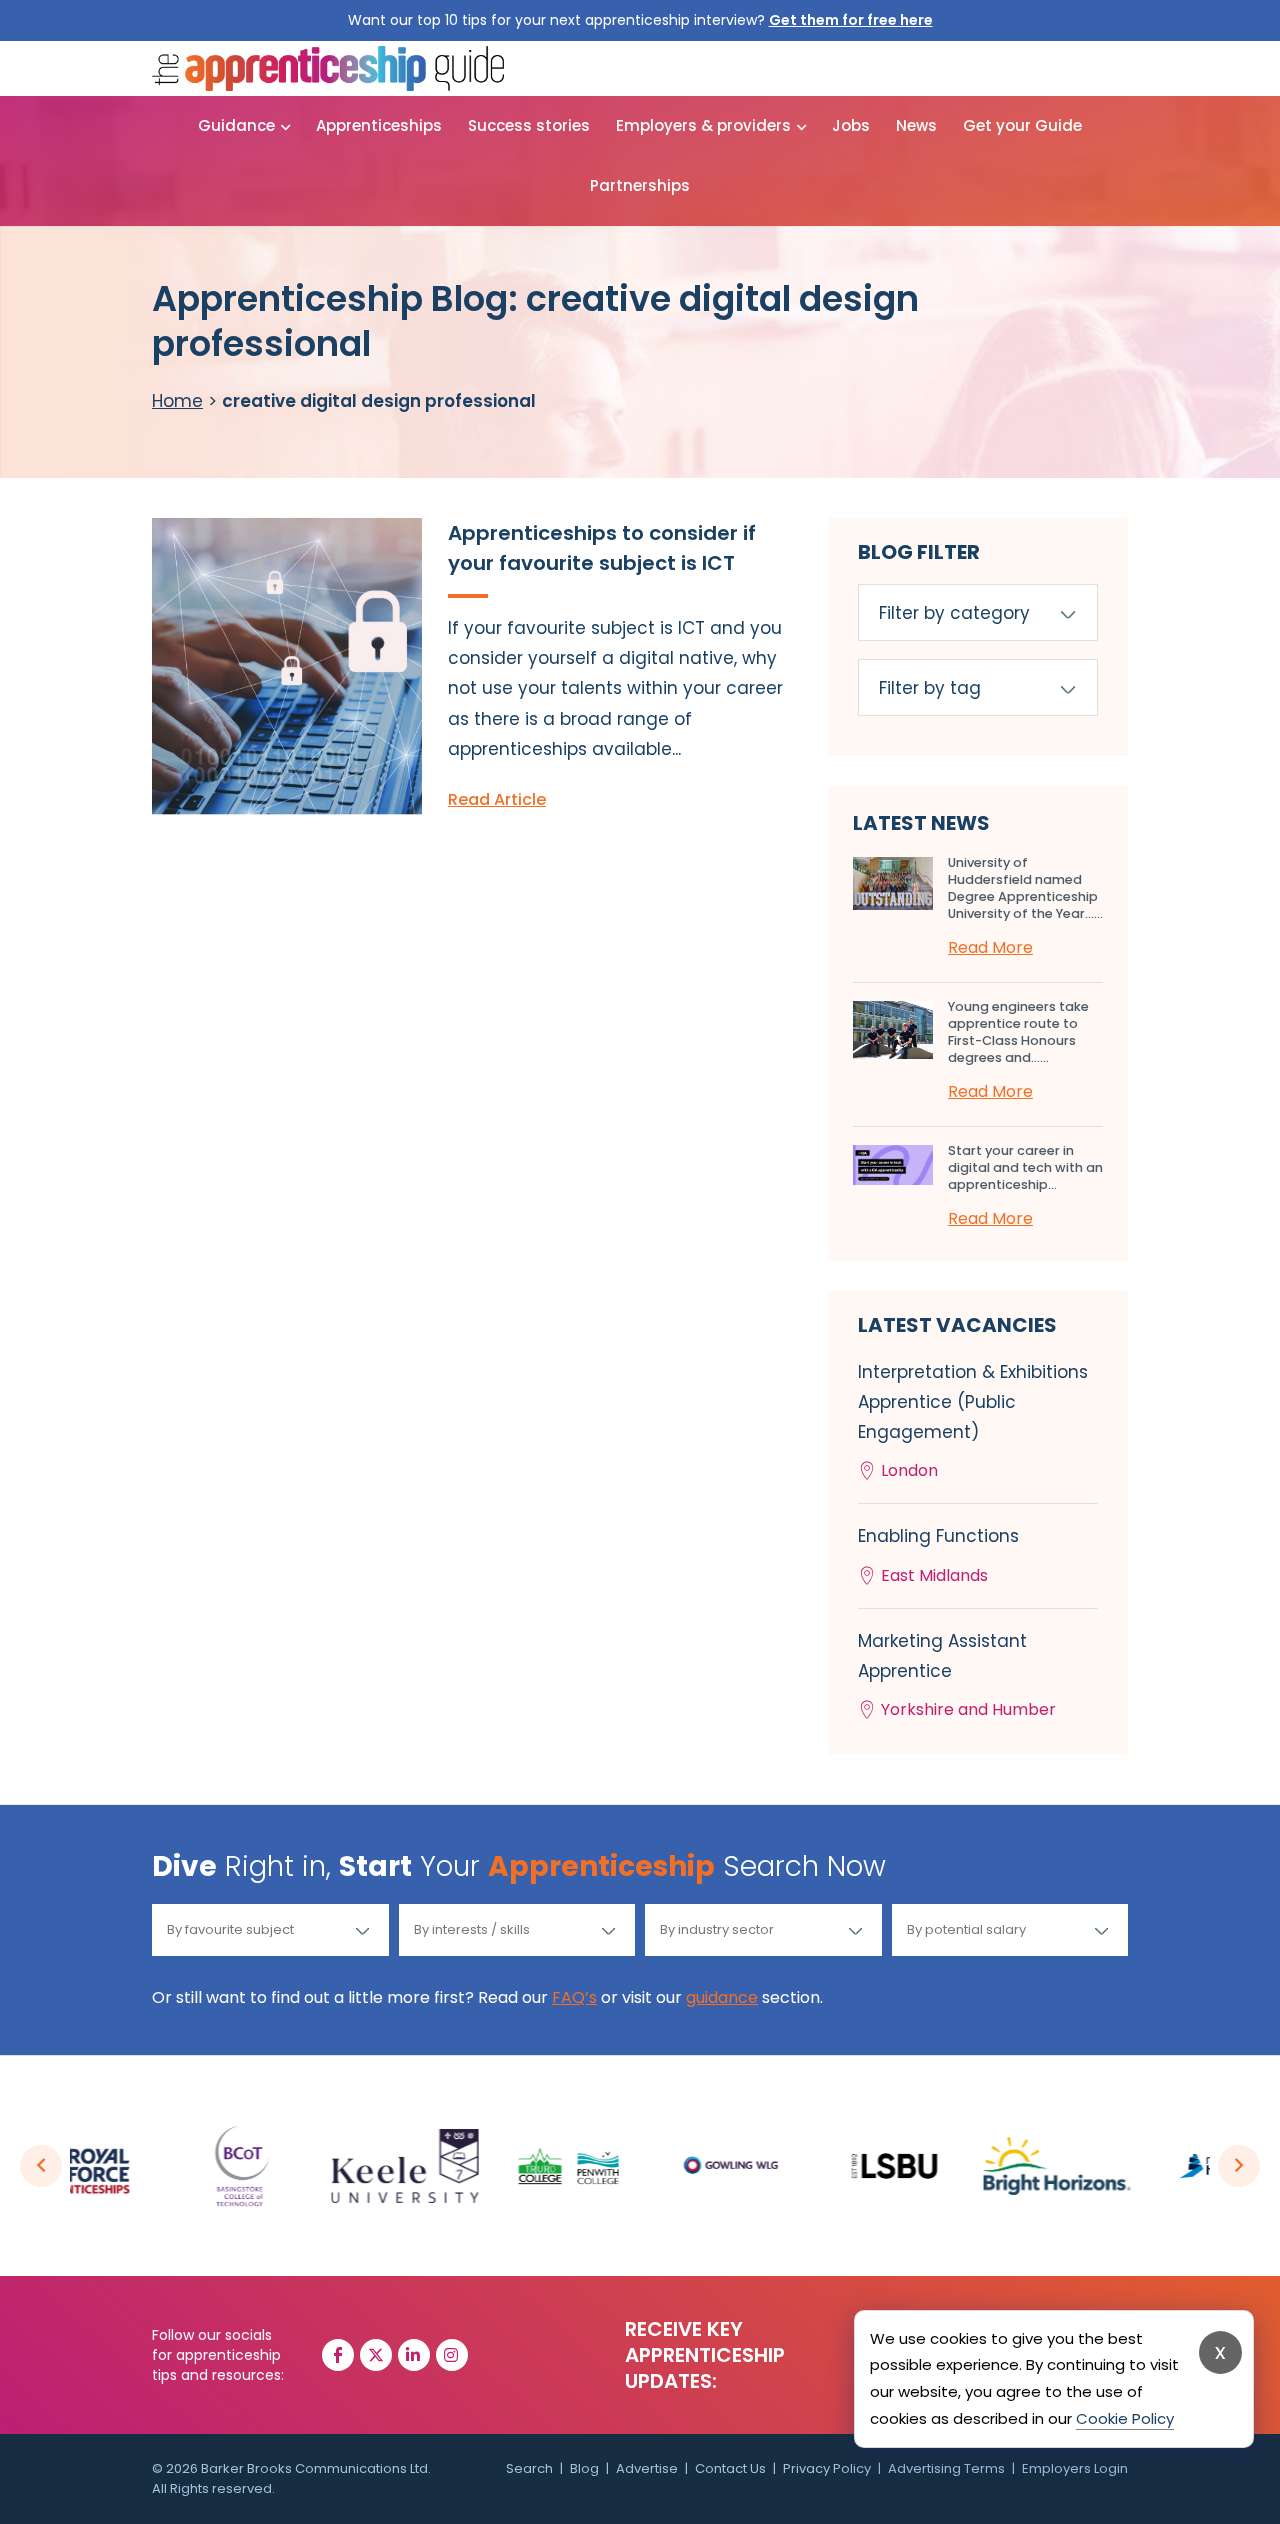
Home (177, 401)
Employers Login (1075, 2468)
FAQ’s (574, 1997)
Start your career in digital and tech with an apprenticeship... (1025, 1167)
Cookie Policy (1125, 2418)
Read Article (497, 799)
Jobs (851, 125)
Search (529, 2468)
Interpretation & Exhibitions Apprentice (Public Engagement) (973, 1421)
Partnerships (640, 185)
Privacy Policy (827, 2468)
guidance (722, 1997)
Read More (990, 947)
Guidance (236, 125)
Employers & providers (703, 125)
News (916, 125)
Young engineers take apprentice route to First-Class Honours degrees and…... (1018, 1032)
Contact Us (730, 2468)
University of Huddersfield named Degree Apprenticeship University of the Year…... (1025, 888)
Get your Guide (1022, 125)
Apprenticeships (379, 125)
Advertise (647, 2468)
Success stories (529, 125)
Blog (584, 2468)
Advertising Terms (946, 2468)
